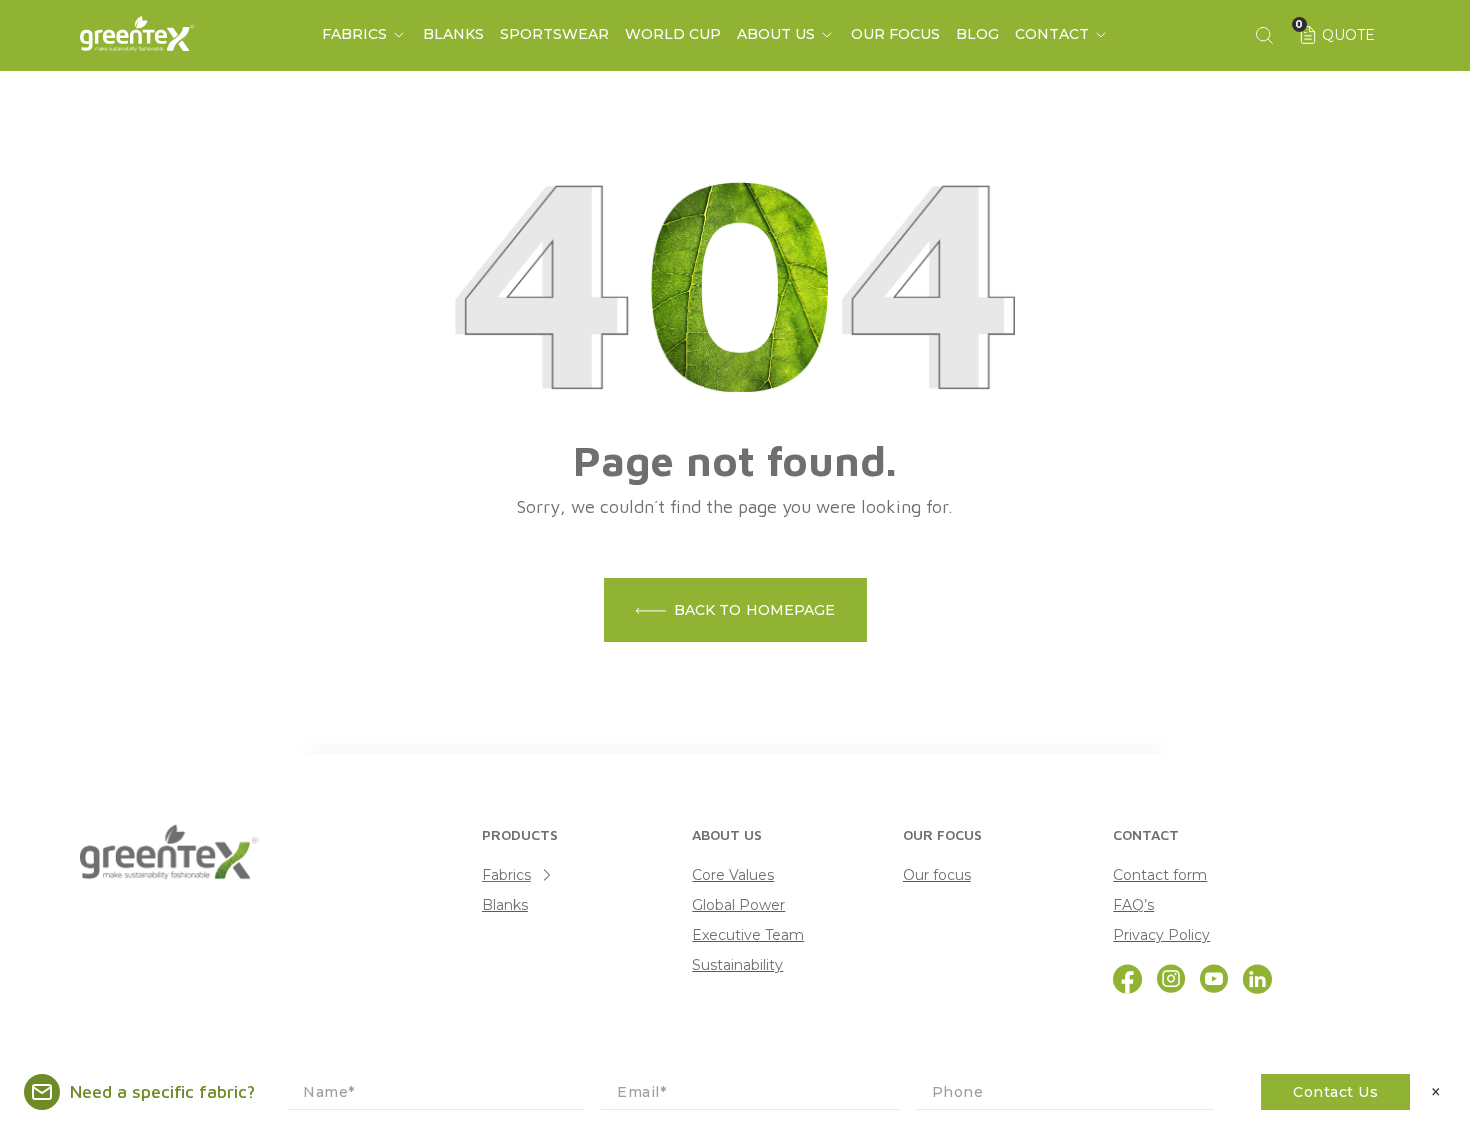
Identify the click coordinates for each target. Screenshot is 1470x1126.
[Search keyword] (1264, 35)
